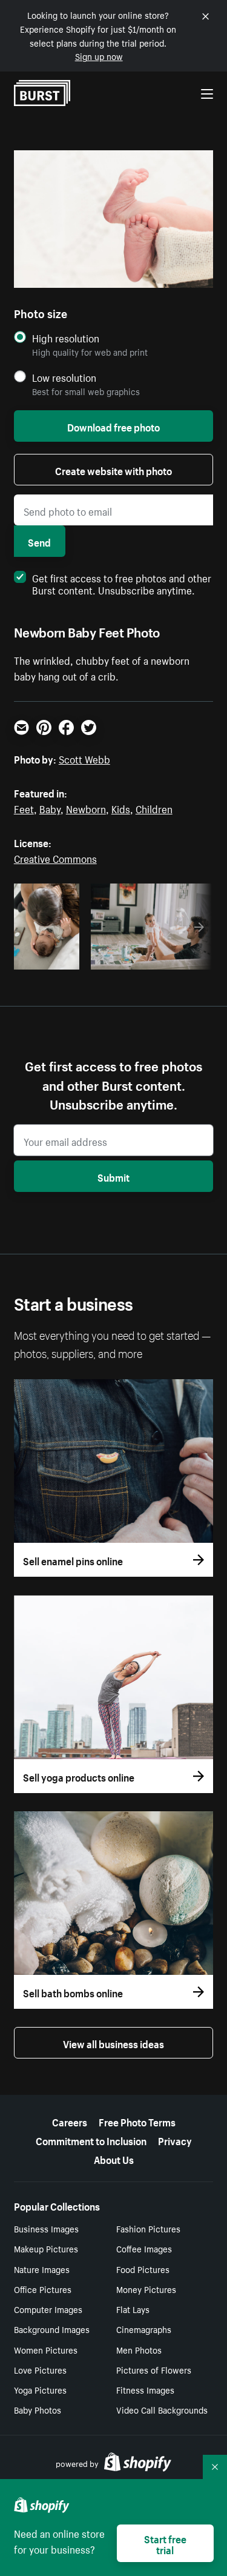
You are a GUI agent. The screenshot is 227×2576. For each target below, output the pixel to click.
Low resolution (64, 377)
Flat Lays (133, 2309)
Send (39, 541)
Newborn (86, 808)
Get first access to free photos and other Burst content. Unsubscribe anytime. (122, 583)
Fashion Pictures (148, 2228)
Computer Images (48, 2309)
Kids (121, 808)
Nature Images (42, 2269)
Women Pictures (46, 2349)
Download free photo (113, 426)
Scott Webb (84, 758)
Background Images (52, 2329)
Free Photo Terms (137, 2121)
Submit (113, 1176)
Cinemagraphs (144, 2329)
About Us (114, 2158)
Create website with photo (113, 470)
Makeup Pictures (46, 2248)
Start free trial (165, 2543)
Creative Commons (55, 857)
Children (154, 808)
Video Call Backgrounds (162, 2409)
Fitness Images (145, 2389)
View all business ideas (113, 2043)
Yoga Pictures (40, 2389)
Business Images (46, 2228)
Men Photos (139, 2349)
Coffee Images (144, 2248)
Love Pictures (40, 2369)
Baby (50, 808)
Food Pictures (143, 2269)
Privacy (175, 2140)
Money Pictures (146, 2289)
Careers (70, 2121)
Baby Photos (38, 2409)
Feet (24, 808)
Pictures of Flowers (154, 2369)
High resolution (66, 338)
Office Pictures (43, 2289)
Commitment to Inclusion (91, 2140)
